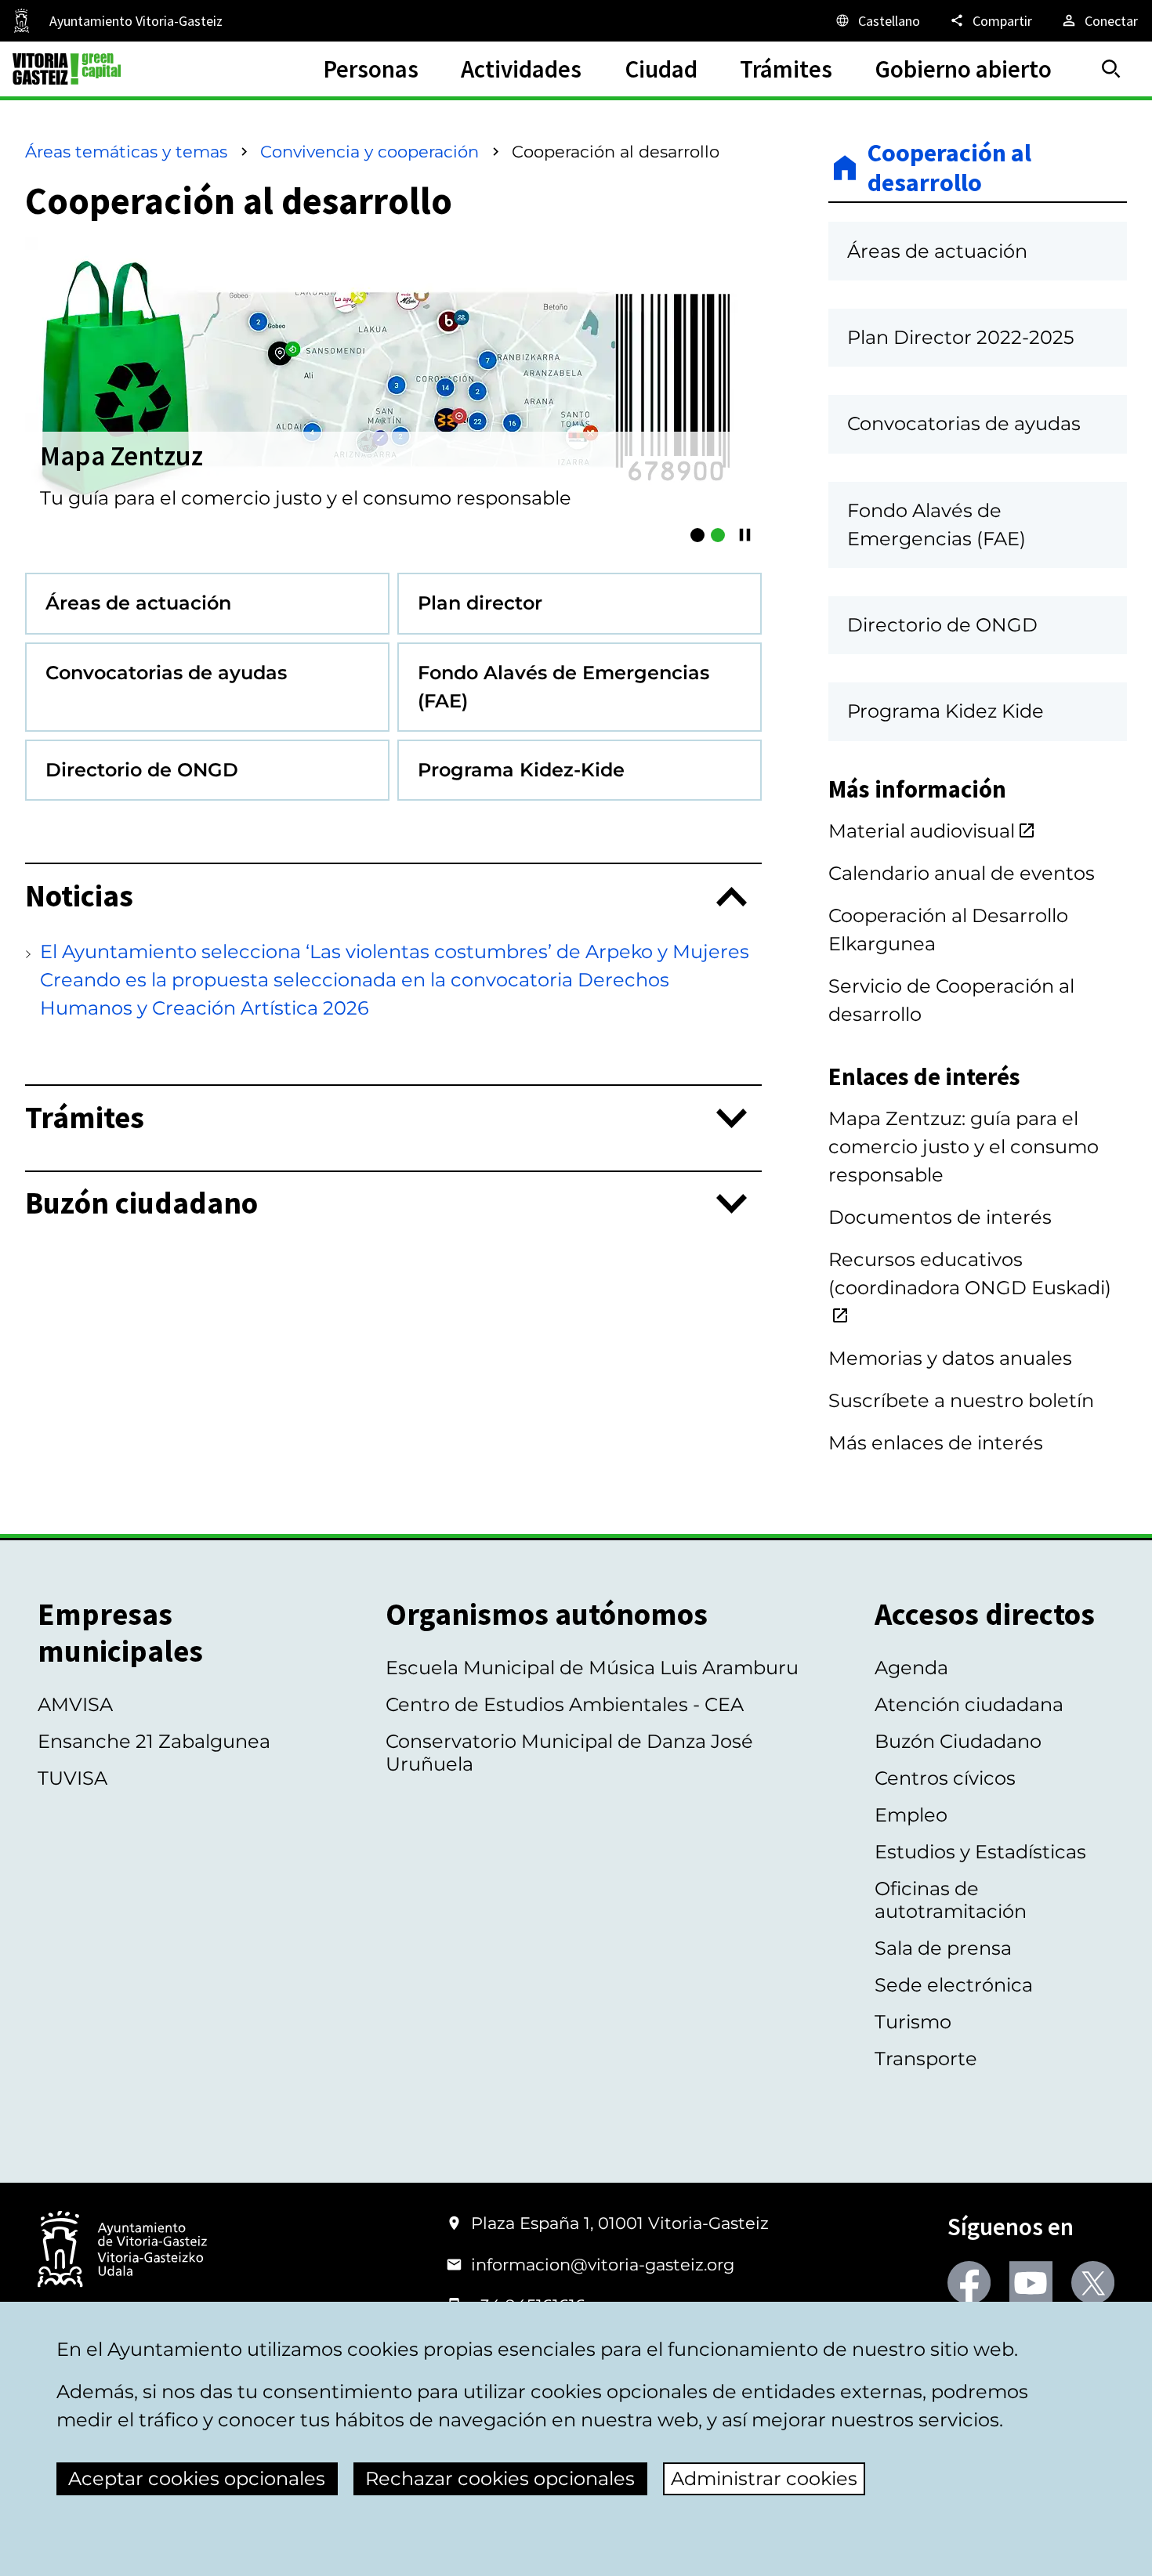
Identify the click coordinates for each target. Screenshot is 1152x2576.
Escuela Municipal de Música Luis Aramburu (592, 1668)
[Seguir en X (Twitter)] (1093, 2283)
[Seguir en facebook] (969, 2283)
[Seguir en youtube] (1031, 2283)
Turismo (913, 2022)
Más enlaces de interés (936, 1443)
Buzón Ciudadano (958, 1741)
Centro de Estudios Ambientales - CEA (565, 1704)
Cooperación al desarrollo (949, 168)
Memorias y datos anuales (950, 1358)
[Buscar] (1111, 69)
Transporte (926, 2059)
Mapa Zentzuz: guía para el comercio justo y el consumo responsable (964, 1147)
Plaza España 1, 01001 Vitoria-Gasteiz (620, 2223)
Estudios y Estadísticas (980, 1852)
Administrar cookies (764, 2478)
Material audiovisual (922, 831)
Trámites (85, 1118)
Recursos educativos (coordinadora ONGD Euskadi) (970, 1274)
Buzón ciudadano (141, 1204)
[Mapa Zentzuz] (718, 535)
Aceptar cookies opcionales (197, 2478)
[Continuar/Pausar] (745, 535)
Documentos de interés (940, 1217)
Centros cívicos (945, 1778)
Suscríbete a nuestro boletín (961, 1400)
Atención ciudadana (969, 1704)
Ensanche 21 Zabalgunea (154, 1741)
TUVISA (72, 1778)
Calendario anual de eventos (962, 873)
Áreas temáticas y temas (126, 152)
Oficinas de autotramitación (951, 1900)
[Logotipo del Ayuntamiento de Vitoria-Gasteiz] (122, 2250)
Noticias (79, 897)
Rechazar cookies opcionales (500, 2478)
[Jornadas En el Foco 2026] (697, 535)
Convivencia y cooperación (370, 152)
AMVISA (75, 1704)
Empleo (911, 1815)
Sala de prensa (943, 1948)
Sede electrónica (954, 1985)
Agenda (911, 1668)
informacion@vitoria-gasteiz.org (603, 2265)
